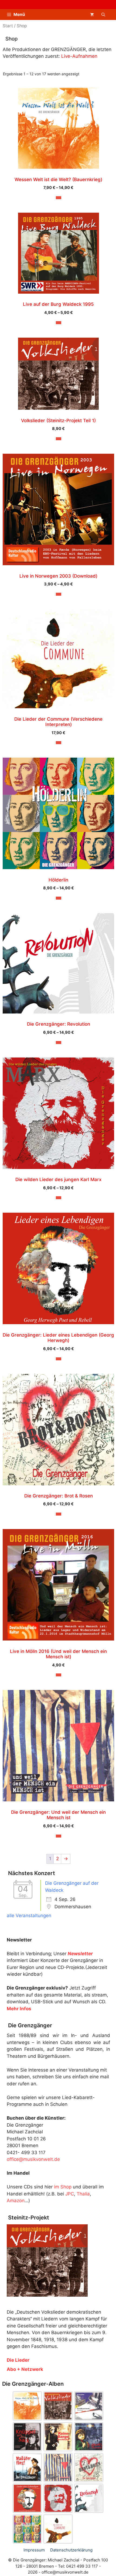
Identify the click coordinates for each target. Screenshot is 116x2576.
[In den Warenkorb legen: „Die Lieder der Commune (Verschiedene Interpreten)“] (59, 743)
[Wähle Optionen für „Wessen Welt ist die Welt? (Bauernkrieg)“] (59, 198)
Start (8, 26)
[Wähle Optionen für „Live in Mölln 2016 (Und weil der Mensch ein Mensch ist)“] (59, 1675)
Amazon (16, 2201)
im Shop (63, 2187)
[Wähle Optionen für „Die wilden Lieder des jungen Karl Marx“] (59, 1198)
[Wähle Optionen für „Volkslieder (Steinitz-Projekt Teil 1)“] (59, 439)
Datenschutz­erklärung (71, 2550)
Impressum (34, 2550)
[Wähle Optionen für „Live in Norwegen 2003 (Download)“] (59, 594)
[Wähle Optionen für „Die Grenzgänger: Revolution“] (59, 1043)
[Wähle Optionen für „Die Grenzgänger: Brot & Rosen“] (59, 1514)
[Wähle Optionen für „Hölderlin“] (59, 898)
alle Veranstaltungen (29, 1916)
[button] (103, 15)
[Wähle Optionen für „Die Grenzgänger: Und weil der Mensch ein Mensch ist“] (59, 1836)
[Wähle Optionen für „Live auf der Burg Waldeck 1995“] (59, 323)
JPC (70, 2194)
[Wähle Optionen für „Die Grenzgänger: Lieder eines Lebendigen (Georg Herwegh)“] (59, 1359)
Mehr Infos (19, 2009)
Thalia (83, 2194)
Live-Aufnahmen (79, 56)
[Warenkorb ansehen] (92, 15)
